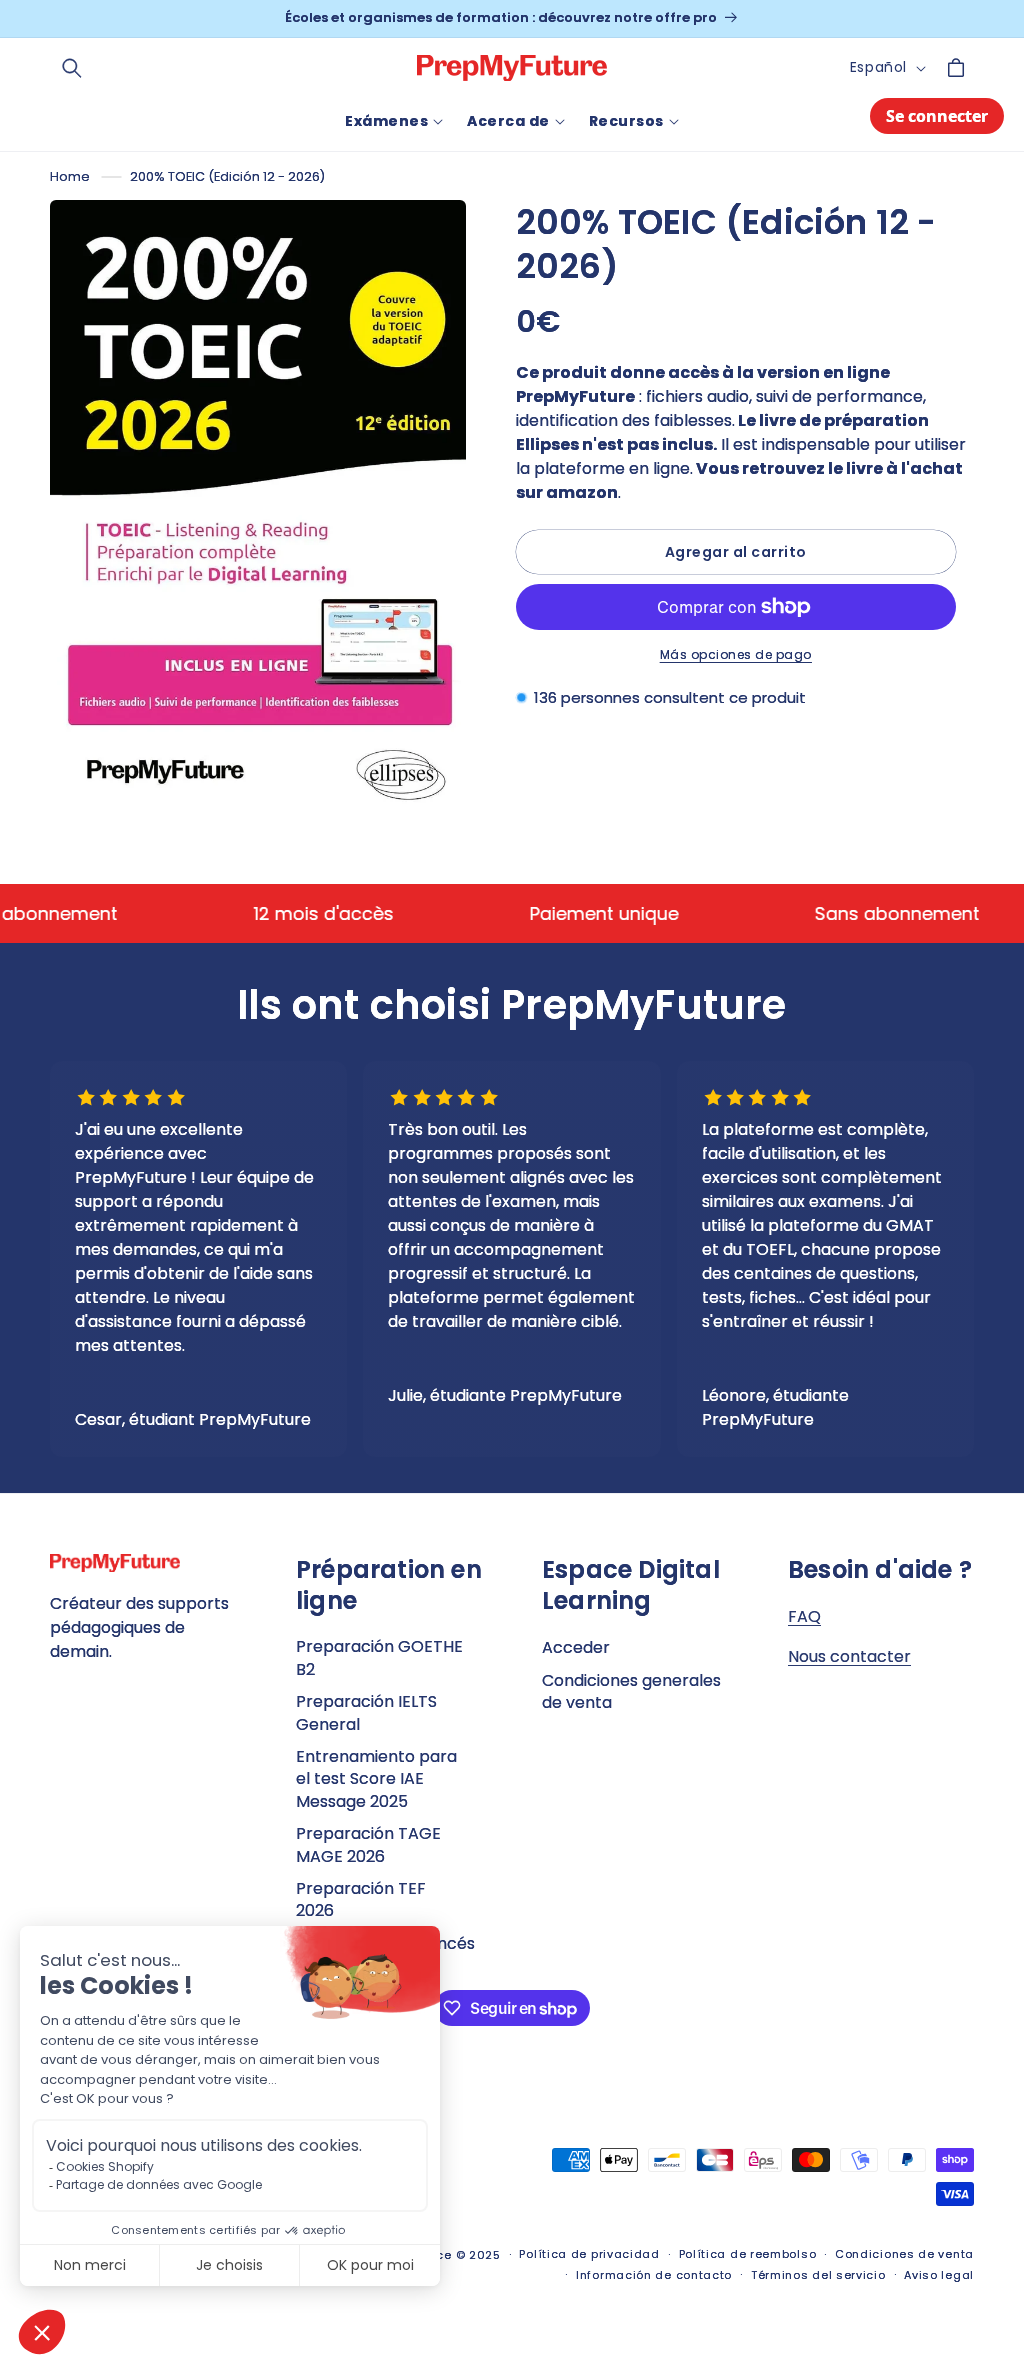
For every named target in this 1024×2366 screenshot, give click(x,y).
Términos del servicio (818, 2275)
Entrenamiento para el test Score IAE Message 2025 (376, 1779)
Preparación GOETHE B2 (379, 1658)
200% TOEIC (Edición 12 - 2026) (227, 176)
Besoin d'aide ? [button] (880, 1569)
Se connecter (937, 116)
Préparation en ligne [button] (389, 1585)
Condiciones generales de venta (631, 1691)
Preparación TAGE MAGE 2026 (368, 1844)
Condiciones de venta (904, 2254)
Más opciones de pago (736, 654)
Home (70, 176)
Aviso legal (939, 2275)
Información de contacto (654, 2275)
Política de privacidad (589, 2254)
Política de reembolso (748, 2254)
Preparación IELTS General (366, 1712)
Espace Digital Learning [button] (631, 1585)
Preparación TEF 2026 (361, 1899)
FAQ (804, 1616)
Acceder (576, 1648)
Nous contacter (849, 1656)
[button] (72, 68)
